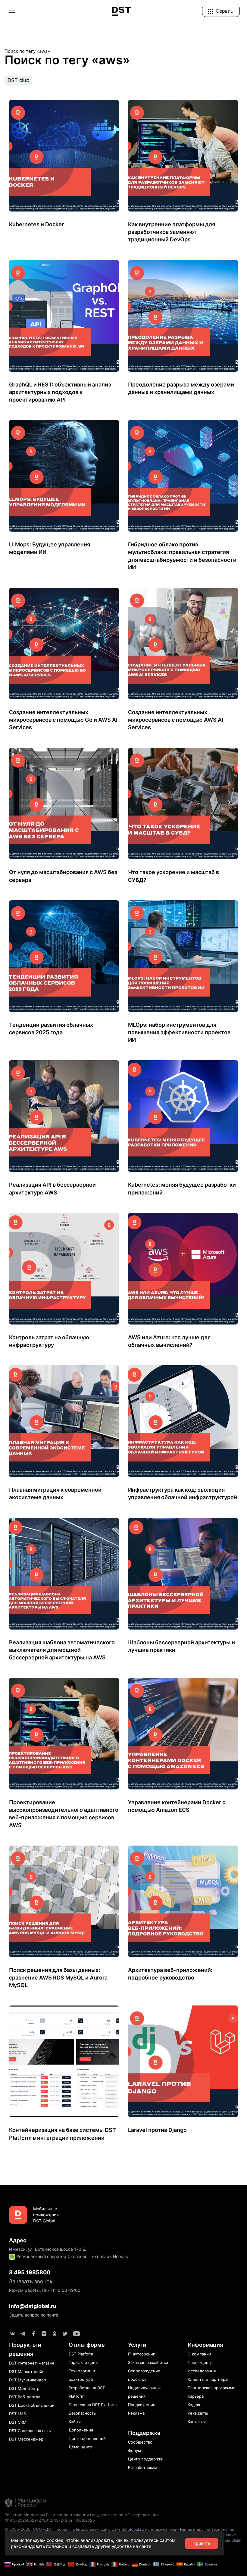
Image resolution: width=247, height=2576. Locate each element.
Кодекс (194, 2405)
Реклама (136, 2413)
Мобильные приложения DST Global (46, 2215)
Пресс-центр (200, 2362)
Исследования (202, 2371)
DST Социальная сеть (30, 2431)
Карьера (196, 2396)
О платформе (87, 2345)
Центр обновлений (87, 2438)
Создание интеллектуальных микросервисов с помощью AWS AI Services (176, 720)
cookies (55, 2540)
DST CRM (18, 2422)
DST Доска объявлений (32, 2405)
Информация (205, 2345)
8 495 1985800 (30, 2272)
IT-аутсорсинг (141, 2354)
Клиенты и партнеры (208, 2379)
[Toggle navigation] (12, 11)
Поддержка (144, 2433)
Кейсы (75, 2422)
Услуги (137, 2345)
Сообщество (140, 2442)
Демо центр (80, 2447)
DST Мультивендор (28, 2380)
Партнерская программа (211, 2388)
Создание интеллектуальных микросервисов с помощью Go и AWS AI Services (63, 720)
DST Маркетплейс (27, 2371)
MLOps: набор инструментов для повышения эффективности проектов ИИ (179, 1032)
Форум (134, 2450)
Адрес (18, 2240)
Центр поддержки (146, 2459)
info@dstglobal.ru (33, 2306)
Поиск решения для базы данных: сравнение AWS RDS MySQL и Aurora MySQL (58, 1978)
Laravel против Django (157, 2130)
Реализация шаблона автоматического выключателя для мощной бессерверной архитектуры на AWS (62, 1650)
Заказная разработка (148, 2362)
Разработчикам (143, 2467)
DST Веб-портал (25, 2397)
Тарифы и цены (84, 2362)
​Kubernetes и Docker (36, 224)
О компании (199, 2354)
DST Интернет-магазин (32, 2363)
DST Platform (81, 2354)
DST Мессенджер (26, 2439)
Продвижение (142, 2405)
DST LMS (17, 2414)
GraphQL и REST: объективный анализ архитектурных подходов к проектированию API (60, 392)
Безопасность (82, 2413)
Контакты (197, 2422)
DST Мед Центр (24, 2388)
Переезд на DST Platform (93, 2405)
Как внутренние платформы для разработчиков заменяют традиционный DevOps (172, 232)
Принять (202, 2543)
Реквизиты (198, 2413)
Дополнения (81, 2430)
